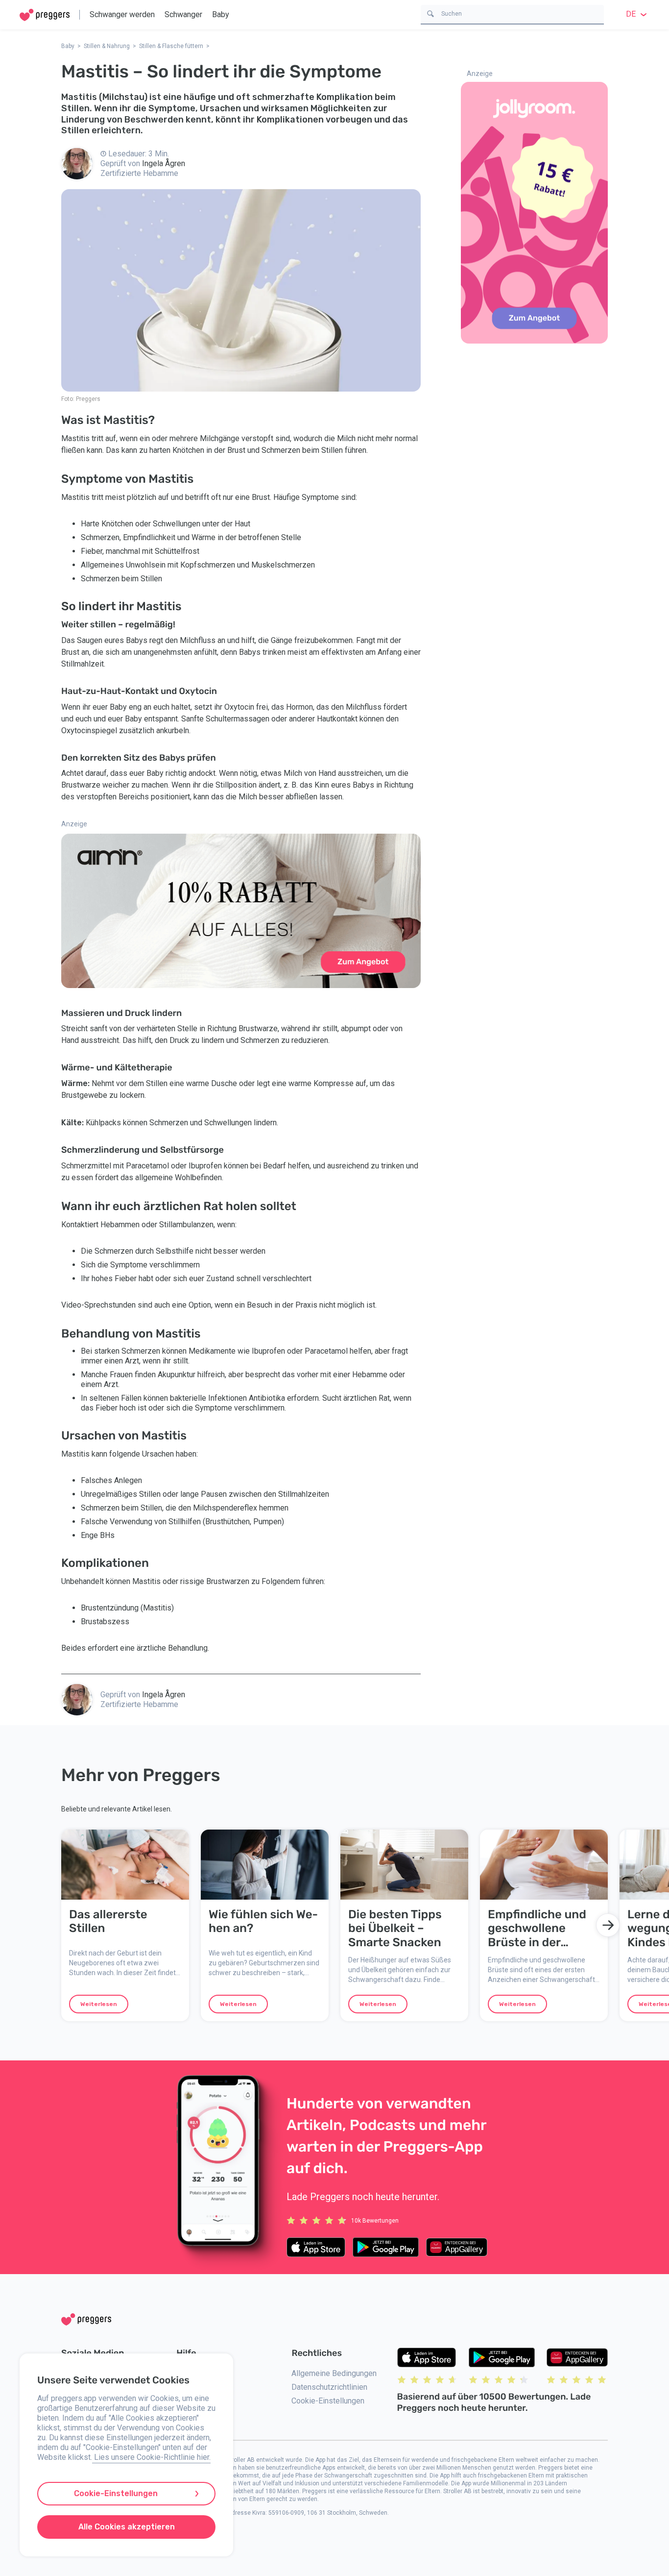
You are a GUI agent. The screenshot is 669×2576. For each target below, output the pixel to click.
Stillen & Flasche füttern (171, 46)
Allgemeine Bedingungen (334, 2373)
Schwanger (183, 14)
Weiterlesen (99, 2004)
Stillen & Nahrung (107, 46)
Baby (221, 14)
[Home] (45, 15)
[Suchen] (430, 13)
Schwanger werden (122, 14)
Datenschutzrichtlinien (329, 2387)
